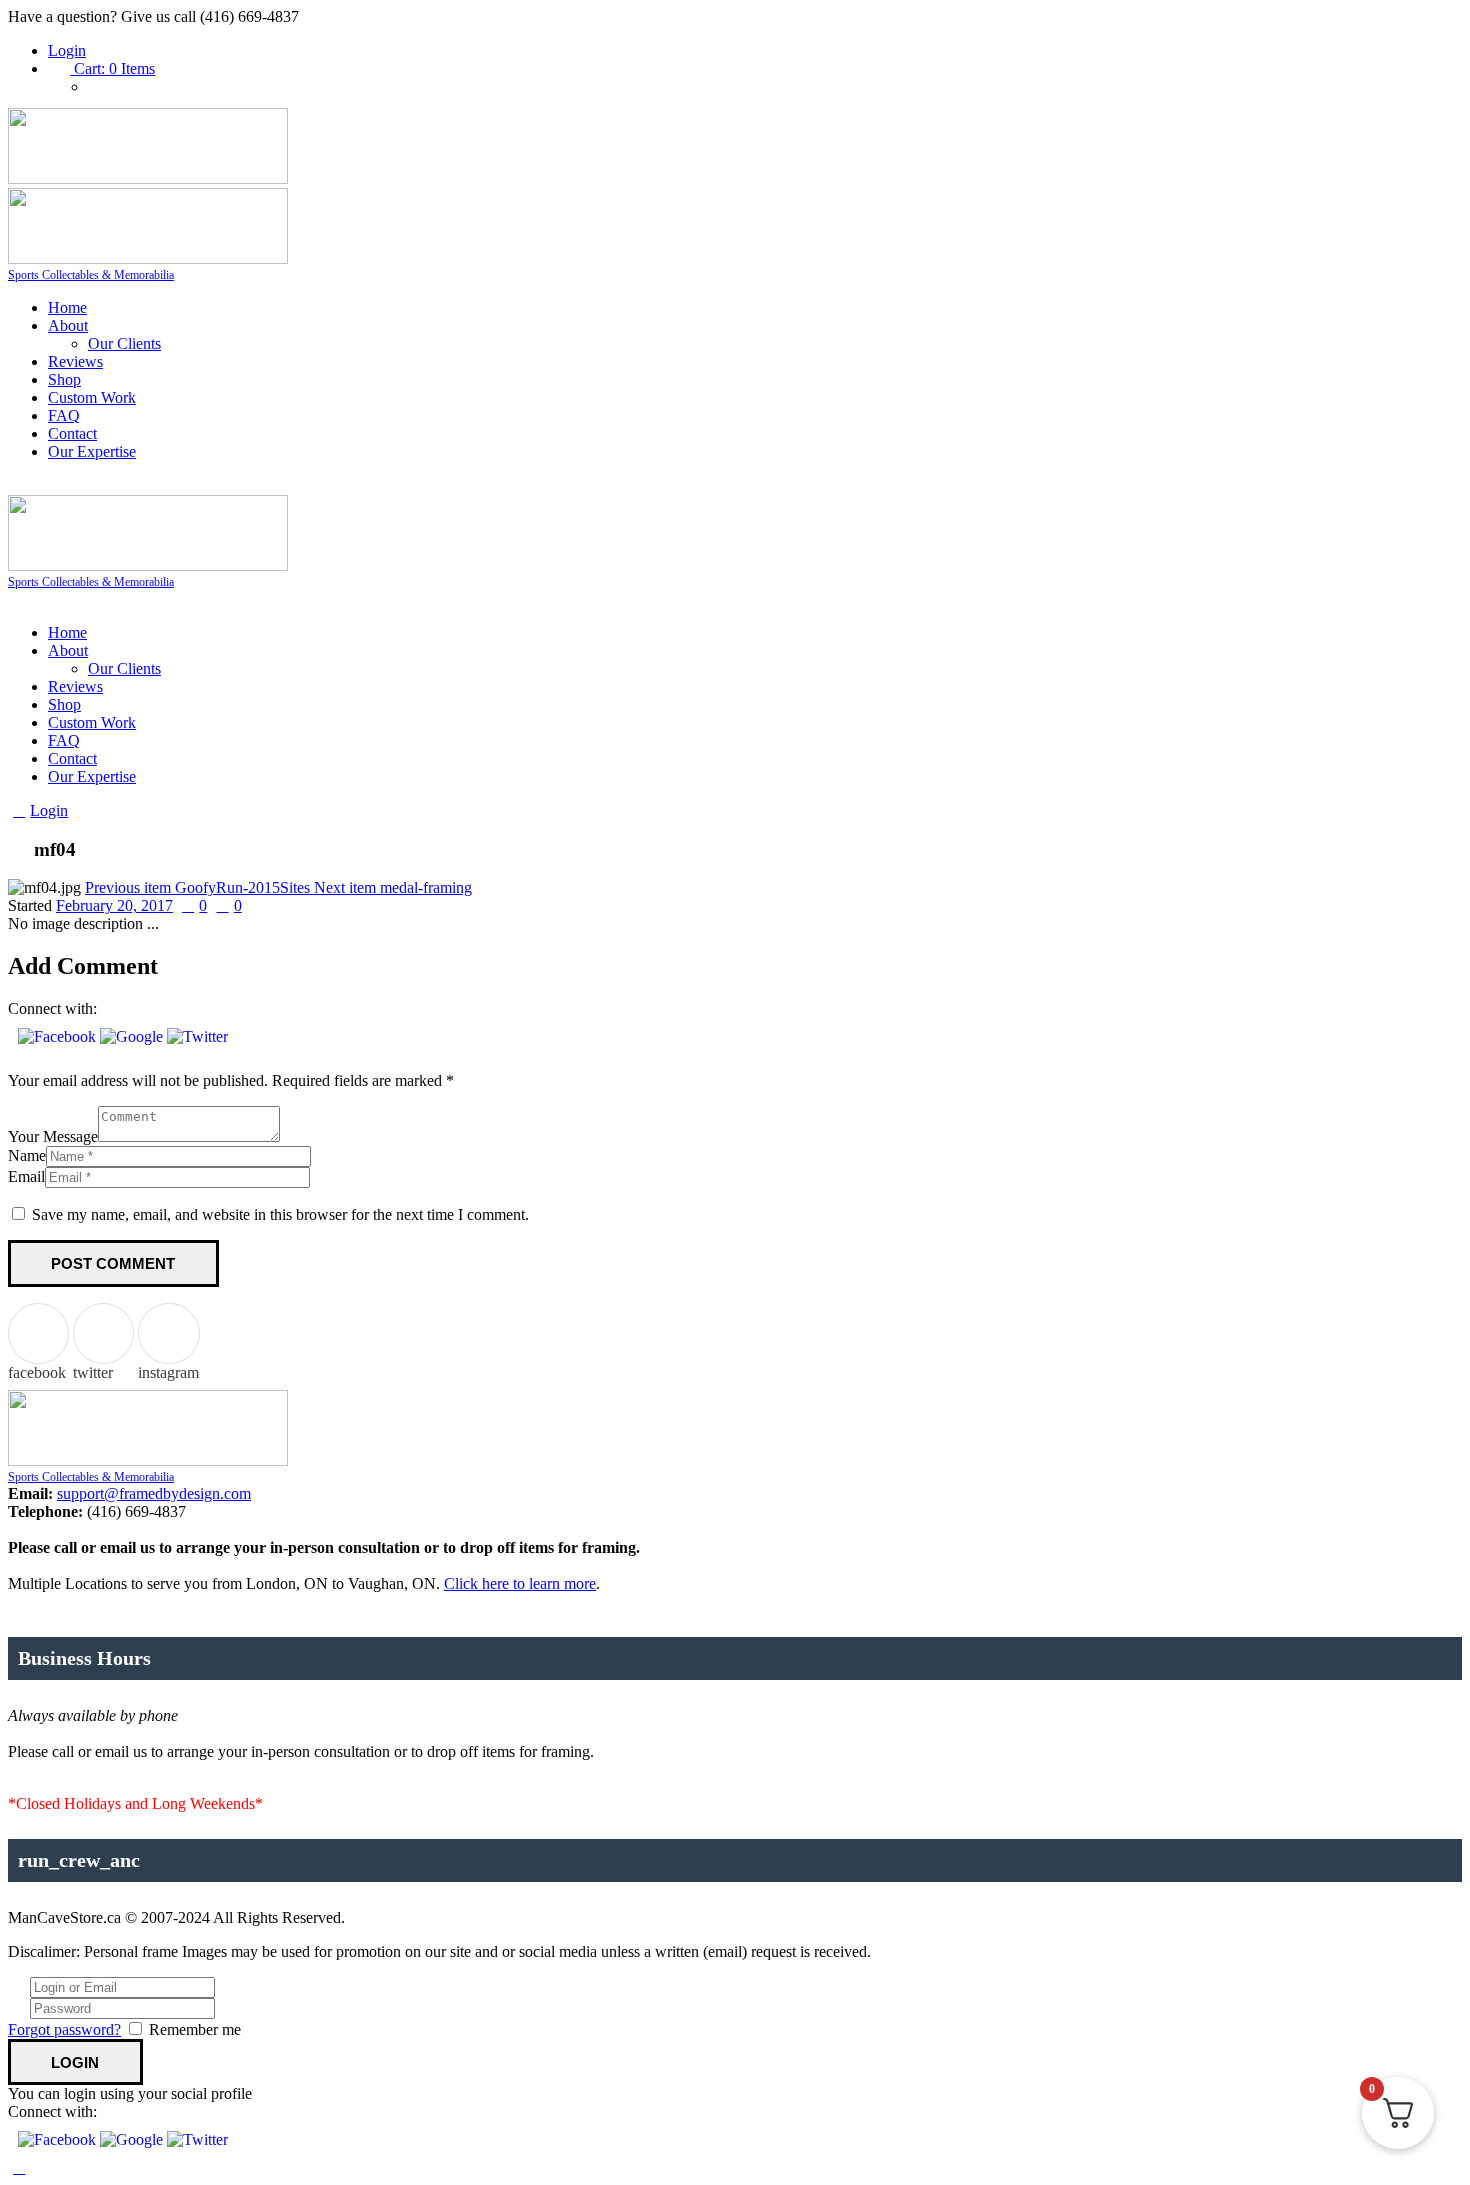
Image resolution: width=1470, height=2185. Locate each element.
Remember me (195, 2029)
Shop (64, 379)
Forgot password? (64, 2029)
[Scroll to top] (19, 2167)
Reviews (75, 361)
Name (27, 1155)
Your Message (53, 1136)
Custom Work (92, 397)
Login (67, 50)
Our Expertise (92, 451)
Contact (72, 433)
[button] (59, 1036)
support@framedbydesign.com (154, 1493)
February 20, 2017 (114, 905)
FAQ (64, 415)
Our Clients (124, 343)
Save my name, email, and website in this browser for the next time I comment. (280, 1214)
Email (26, 1176)
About (68, 325)
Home (67, 307)
